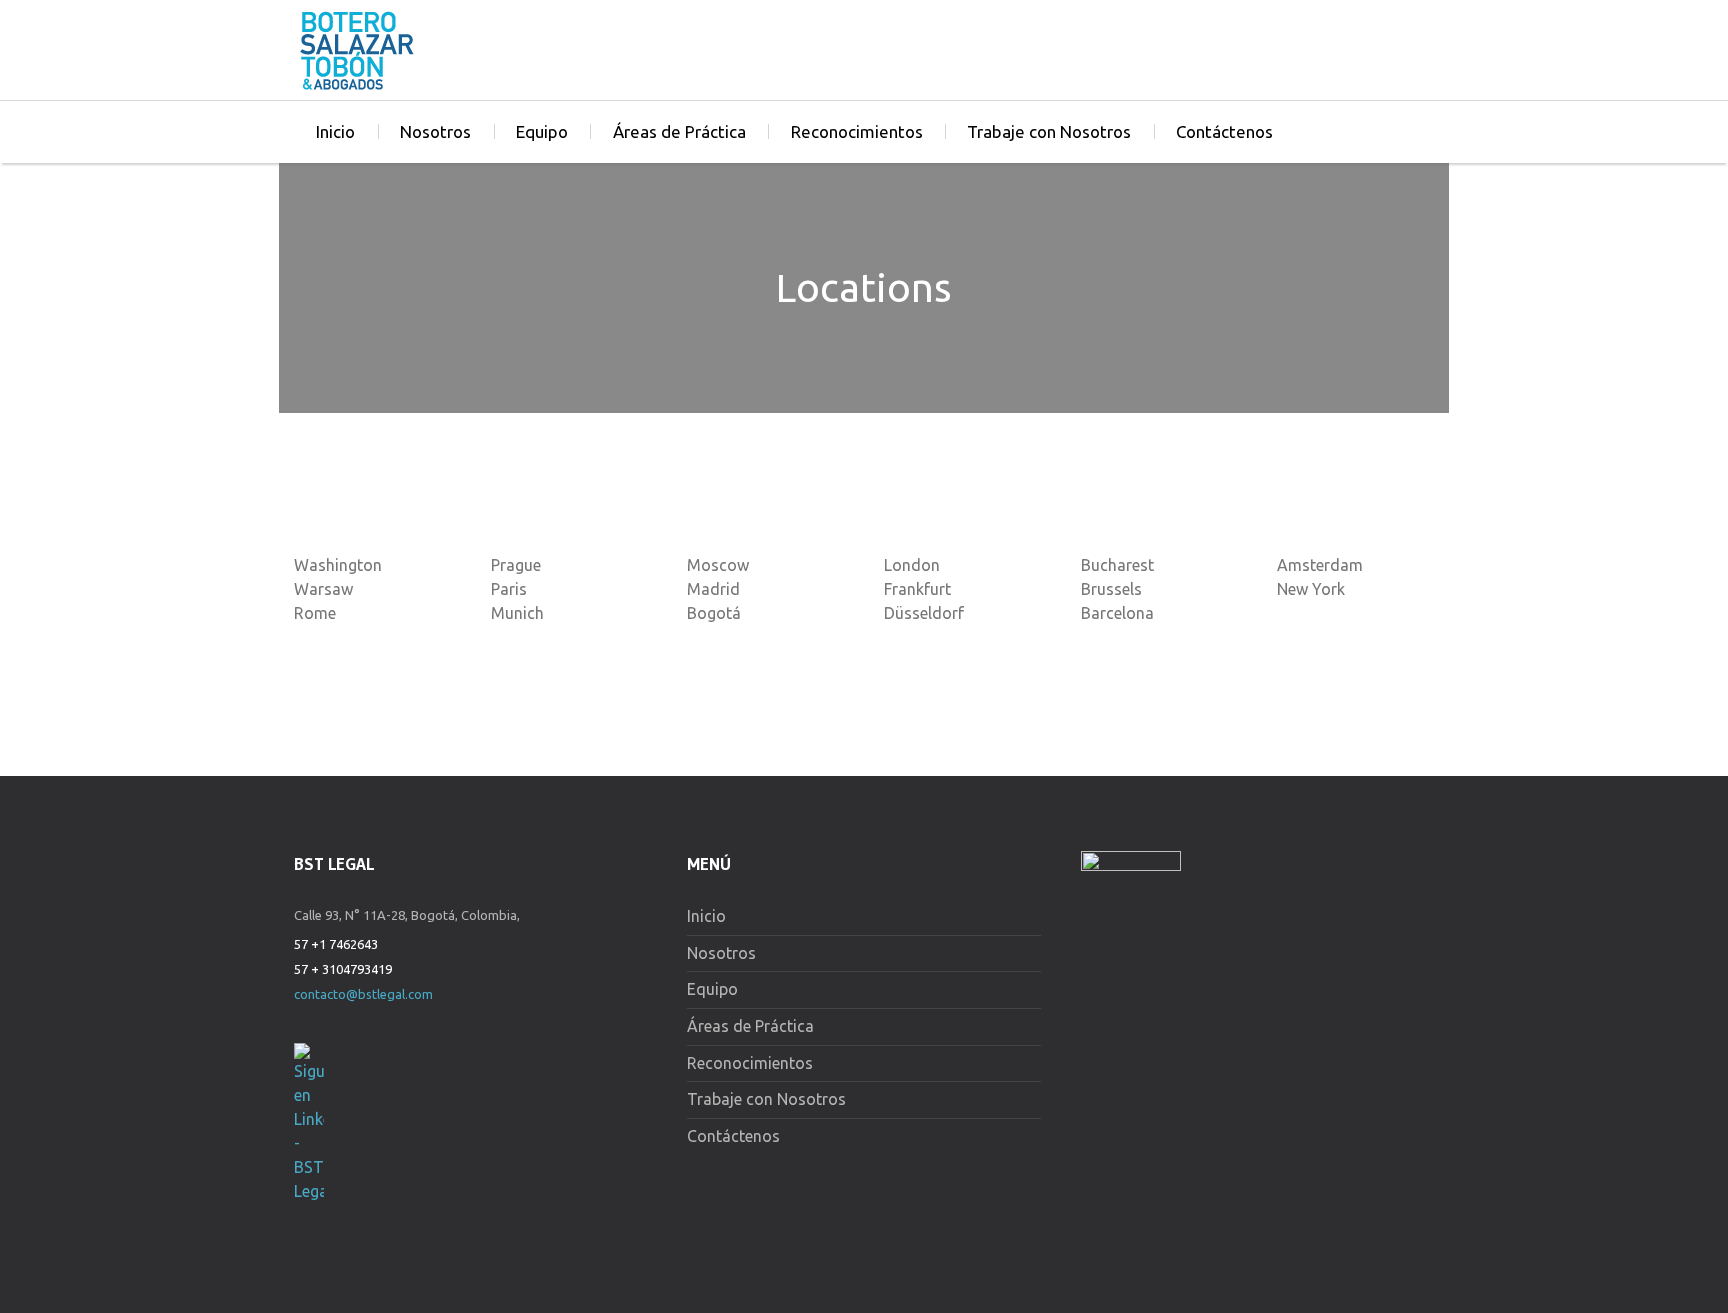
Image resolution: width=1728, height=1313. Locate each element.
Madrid (713, 589)
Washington (338, 565)
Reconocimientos (857, 131)
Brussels (1111, 589)
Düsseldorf (924, 613)
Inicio (335, 131)
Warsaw (323, 589)
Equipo (542, 131)
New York (1311, 589)
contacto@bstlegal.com (363, 994)
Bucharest (1117, 565)
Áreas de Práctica (679, 131)
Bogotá (714, 613)
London (912, 565)
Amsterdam (1320, 565)
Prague (516, 565)
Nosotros (435, 131)
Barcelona (1117, 613)
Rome (315, 613)
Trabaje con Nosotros (1049, 131)
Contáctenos (1224, 131)
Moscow (718, 565)
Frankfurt (917, 589)
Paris (509, 589)
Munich (517, 613)
